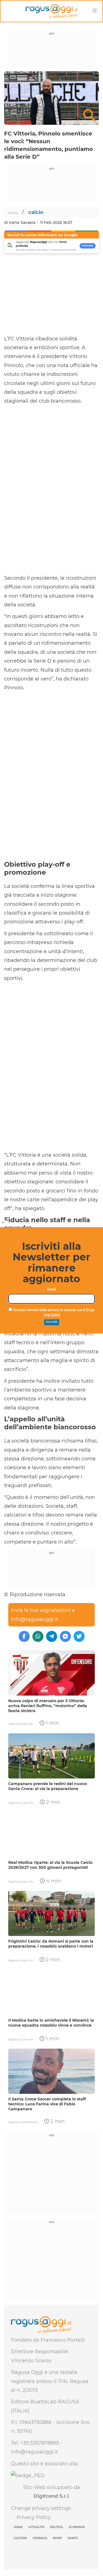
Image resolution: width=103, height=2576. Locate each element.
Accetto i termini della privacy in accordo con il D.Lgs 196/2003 (53, 1313)
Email (51, 1290)
